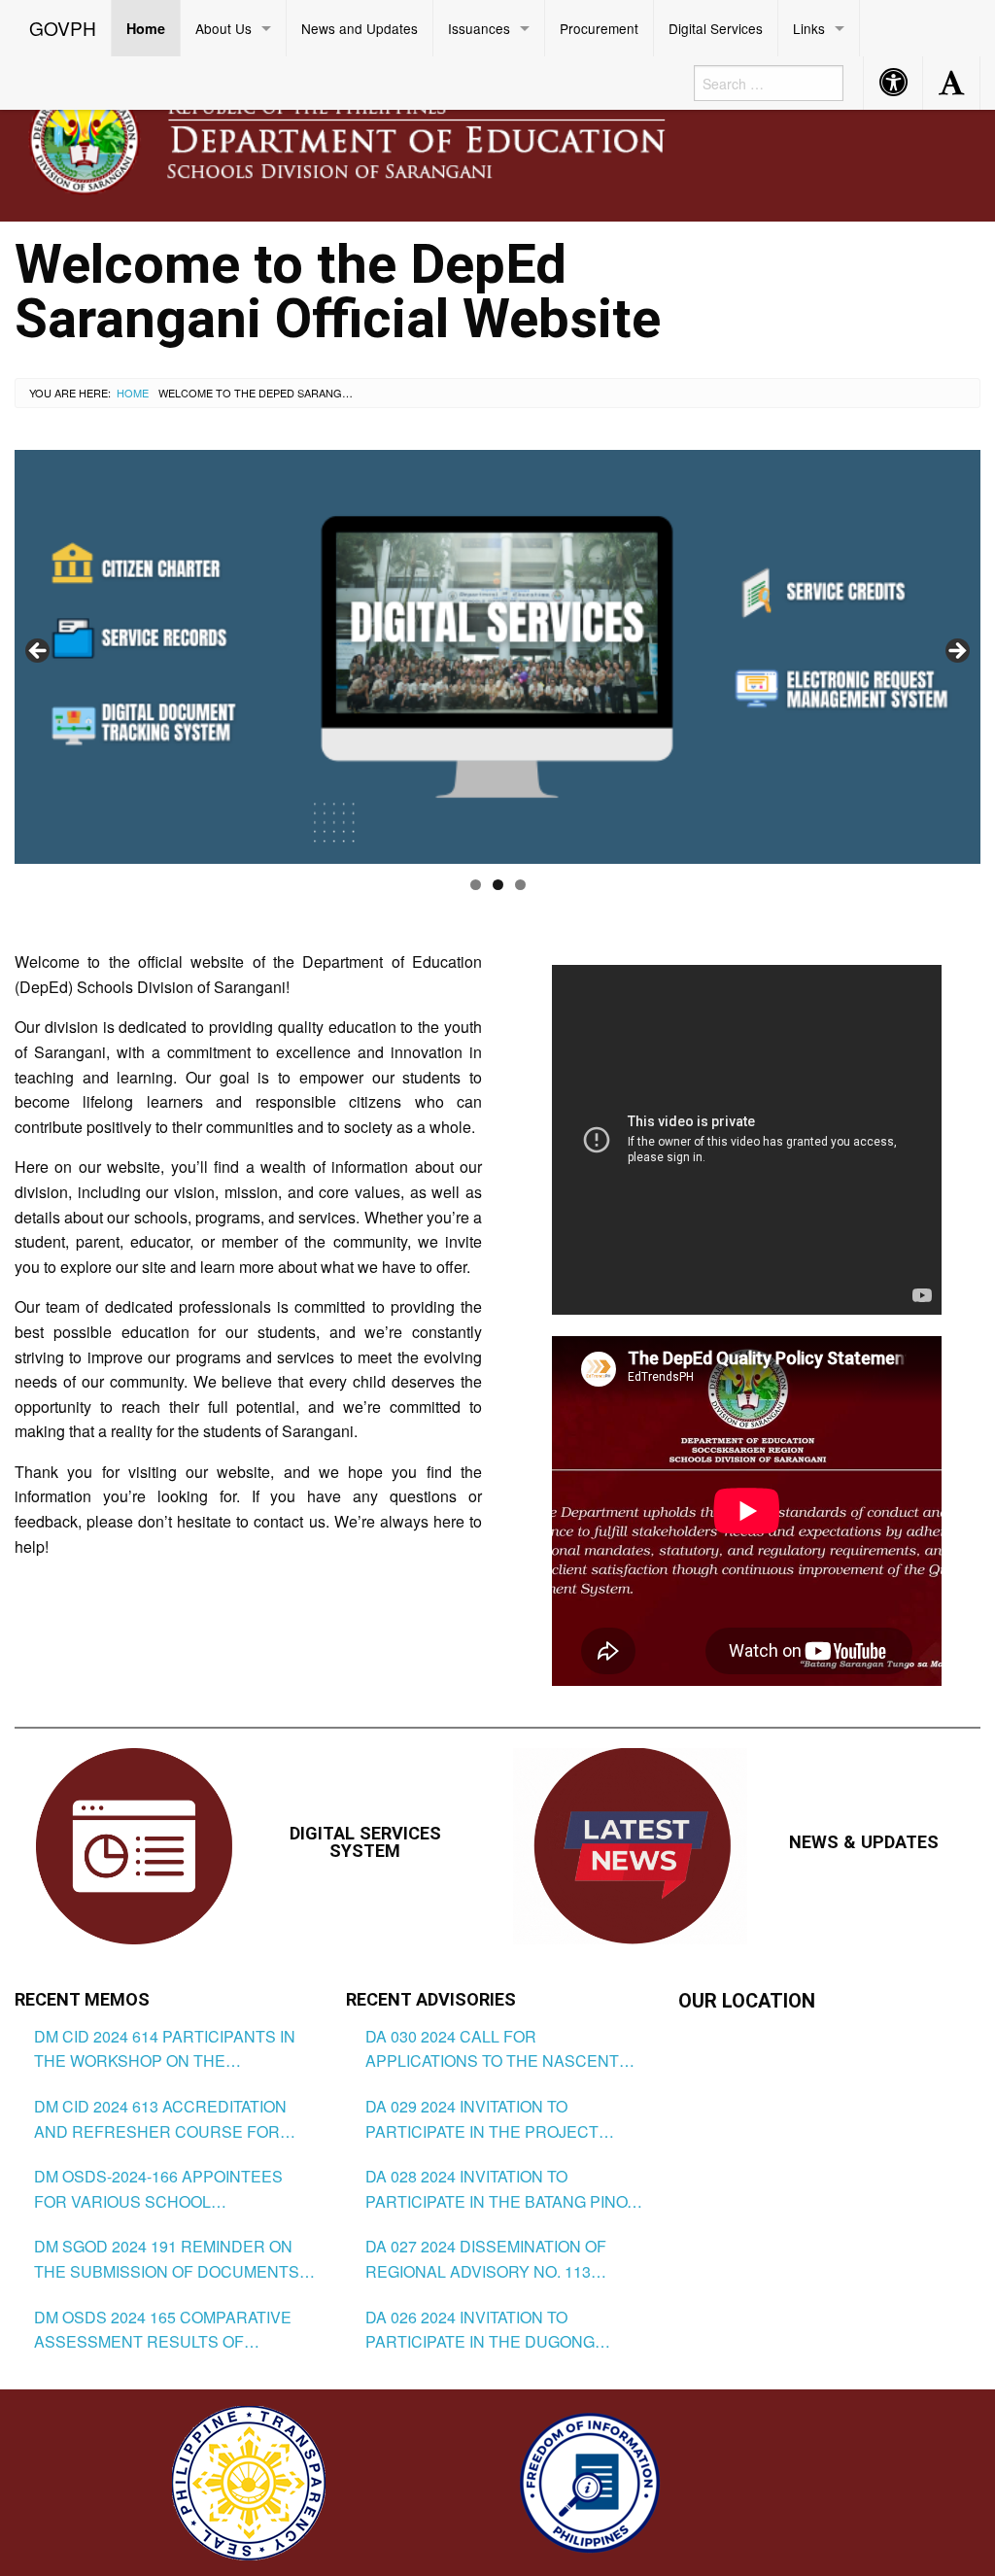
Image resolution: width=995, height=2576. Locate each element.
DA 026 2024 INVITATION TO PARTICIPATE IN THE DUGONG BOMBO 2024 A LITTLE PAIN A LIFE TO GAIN (506, 2330)
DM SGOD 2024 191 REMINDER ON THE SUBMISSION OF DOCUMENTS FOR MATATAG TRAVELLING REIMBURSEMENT (167, 2259)
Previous (39, 652)
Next (956, 652)
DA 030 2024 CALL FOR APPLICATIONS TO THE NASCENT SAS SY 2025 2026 (492, 2049)
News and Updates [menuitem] (360, 28)
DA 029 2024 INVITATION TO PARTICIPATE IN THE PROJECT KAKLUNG (482, 2119)
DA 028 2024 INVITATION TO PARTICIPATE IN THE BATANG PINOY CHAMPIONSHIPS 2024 (501, 2189)
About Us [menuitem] (223, 28)
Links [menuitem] (809, 28)
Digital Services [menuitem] (716, 28)
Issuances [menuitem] (479, 28)
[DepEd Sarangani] (368, 137)
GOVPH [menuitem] (63, 28)
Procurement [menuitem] (599, 28)
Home (133, 393)
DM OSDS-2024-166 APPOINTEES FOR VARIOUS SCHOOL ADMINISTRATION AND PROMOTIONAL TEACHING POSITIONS (158, 2189)
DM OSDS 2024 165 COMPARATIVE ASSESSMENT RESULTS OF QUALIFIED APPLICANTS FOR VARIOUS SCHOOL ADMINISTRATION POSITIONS (172, 2330)
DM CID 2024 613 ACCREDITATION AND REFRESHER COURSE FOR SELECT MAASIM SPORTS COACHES (172, 2119)
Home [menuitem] (146, 28)
